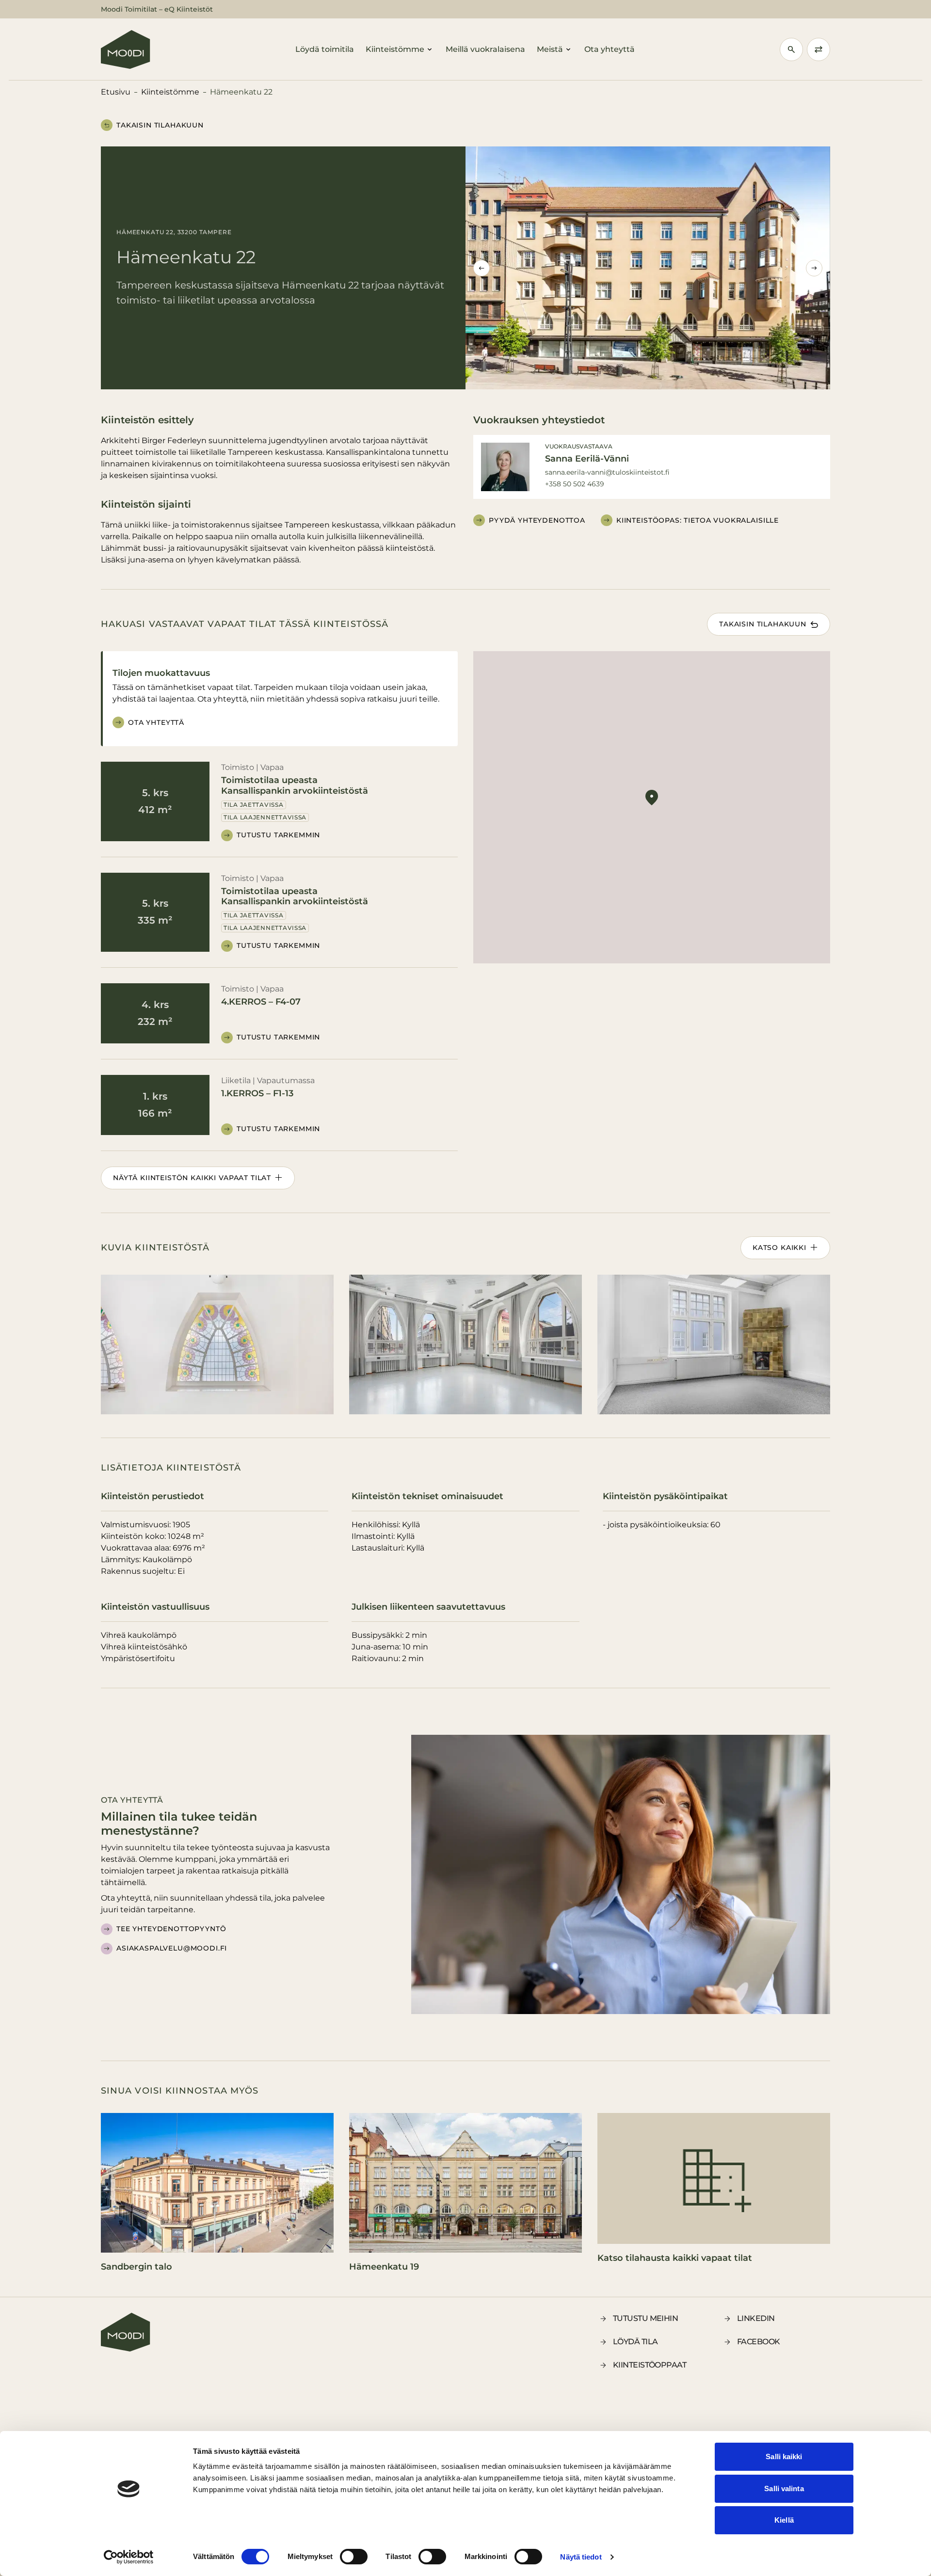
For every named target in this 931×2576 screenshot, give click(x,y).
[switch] (354, 2557)
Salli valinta (784, 2488)
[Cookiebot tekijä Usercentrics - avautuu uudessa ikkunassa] (129, 2557)
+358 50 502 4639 (575, 484)
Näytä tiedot (581, 2557)
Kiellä (784, 2520)
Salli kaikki (784, 2456)
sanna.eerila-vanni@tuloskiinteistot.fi (607, 472)
